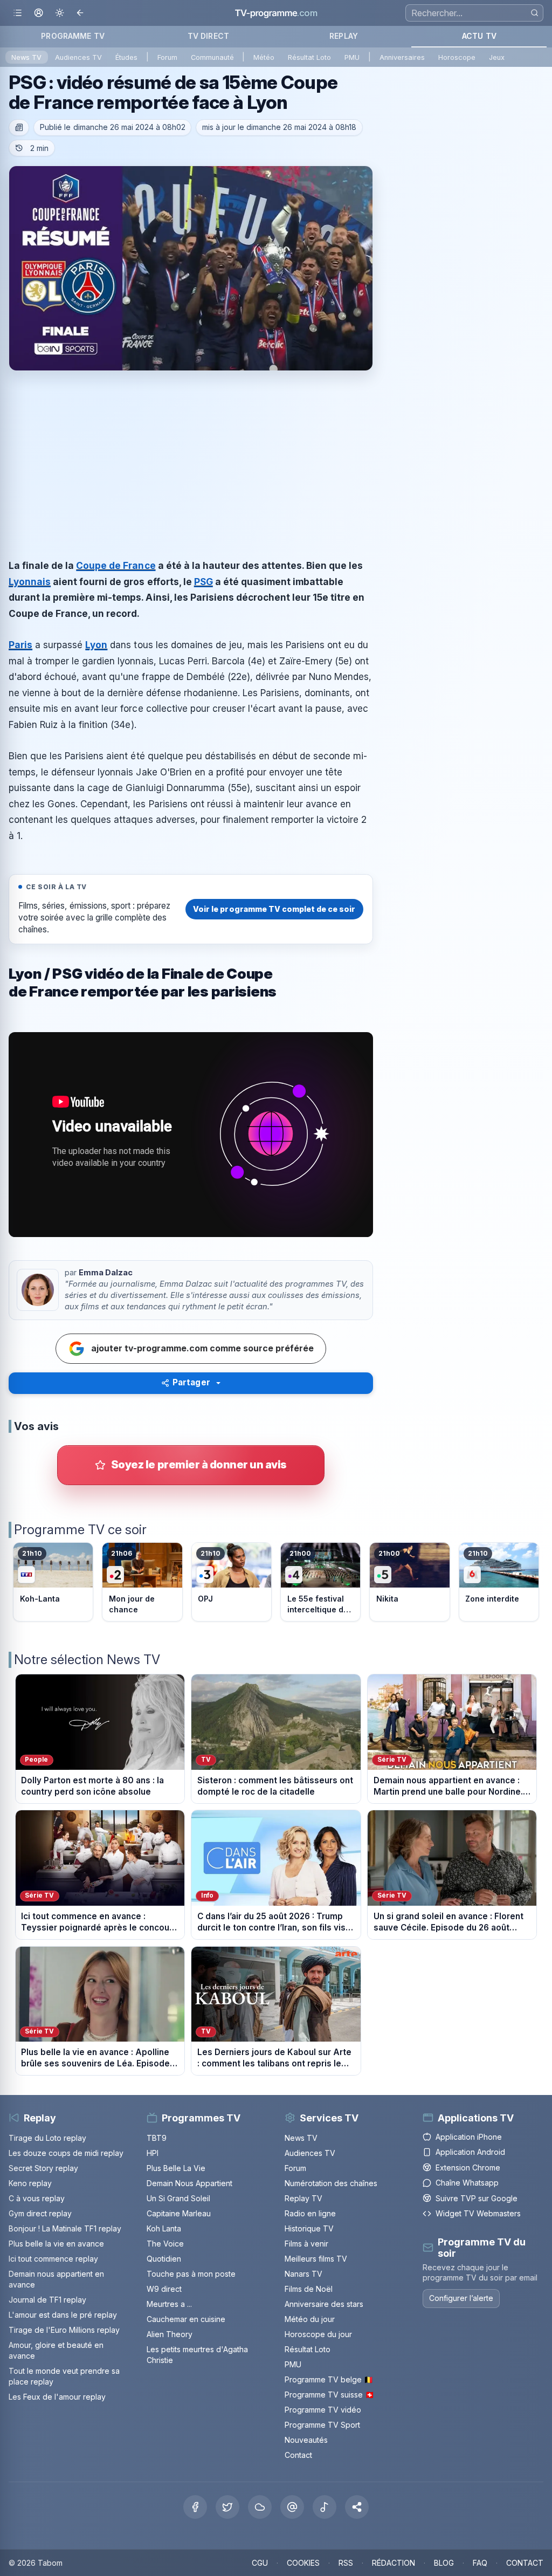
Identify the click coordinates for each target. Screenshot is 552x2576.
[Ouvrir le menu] (18, 13)
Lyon (96, 645)
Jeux (497, 57)
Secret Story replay (43, 2168)
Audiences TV (78, 57)
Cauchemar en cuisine (186, 2319)
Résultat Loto (309, 57)
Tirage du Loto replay (47, 2138)
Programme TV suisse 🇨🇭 (329, 2395)
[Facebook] (195, 2507)
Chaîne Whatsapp (467, 2183)
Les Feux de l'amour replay (57, 2397)
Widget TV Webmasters (478, 2213)
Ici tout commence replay (53, 2259)
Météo (264, 57)
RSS (346, 2563)
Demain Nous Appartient (189, 2183)
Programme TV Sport (322, 2425)
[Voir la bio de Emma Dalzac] (38, 1290)
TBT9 (157, 2138)
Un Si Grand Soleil (178, 2198)
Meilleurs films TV (316, 2259)
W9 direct (164, 2289)
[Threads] (292, 2507)
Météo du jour (310, 2319)
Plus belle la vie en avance (56, 2244)
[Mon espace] (39, 13)
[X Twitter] (227, 2507)
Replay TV (303, 2198)
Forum (167, 57)
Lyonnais (30, 582)
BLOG (444, 2563)
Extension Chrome (468, 2168)
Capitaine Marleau (179, 2213)
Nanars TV (303, 2274)
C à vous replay (37, 2198)
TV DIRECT (208, 36)
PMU (352, 57)
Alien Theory (170, 2334)
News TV (26, 57)
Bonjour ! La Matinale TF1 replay (65, 2228)
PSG (203, 582)
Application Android (470, 2152)
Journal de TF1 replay (47, 2300)
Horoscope (457, 57)
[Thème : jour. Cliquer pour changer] (60, 13)
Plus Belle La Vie (176, 2168)
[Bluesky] (260, 2507)
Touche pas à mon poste (191, 2274)
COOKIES (303, 2563)
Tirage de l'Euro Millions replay (64, 2330)
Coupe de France (116, 565)
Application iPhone (469, 2137)
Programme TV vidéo (323, 2410)
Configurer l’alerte (461, 2298)
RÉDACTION (394, 2563)
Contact (298, 2455)
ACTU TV (479, 36)
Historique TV (309, 2228)
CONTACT (525, 2563)
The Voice (165, 2244)
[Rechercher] (534, 13)
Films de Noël (309, 2289)
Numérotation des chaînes (331, 2183)
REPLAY (344, 36)
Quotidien (164, 2259)
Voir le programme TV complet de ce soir (274, 909)
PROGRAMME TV (73, 36)
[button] (357, 2507)
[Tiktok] (325, 2507)
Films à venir (306, 2244)
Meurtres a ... (169, 2304)
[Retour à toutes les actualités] (19, 128)
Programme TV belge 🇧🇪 (329, 2379)
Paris (20, 645)
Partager (191, 1382)
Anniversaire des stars (324, 2304)
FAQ (480, 2563)
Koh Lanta (164, 2228)
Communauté (212, 57)
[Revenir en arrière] (81, 13)
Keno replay (30, 2183)
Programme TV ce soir (80, 1530)
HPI (153, 2153)
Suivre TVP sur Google (477, 2198)
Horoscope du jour (318, 2334)
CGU (260, 2563)
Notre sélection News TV (87, 1660)
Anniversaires (402, 57)
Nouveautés (306, 2440)
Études (126, 57)
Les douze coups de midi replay (66, 2153)
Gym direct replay (40, 2213)
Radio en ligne (310, 2213)
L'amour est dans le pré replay (63, 2315)
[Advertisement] (191, 455)
